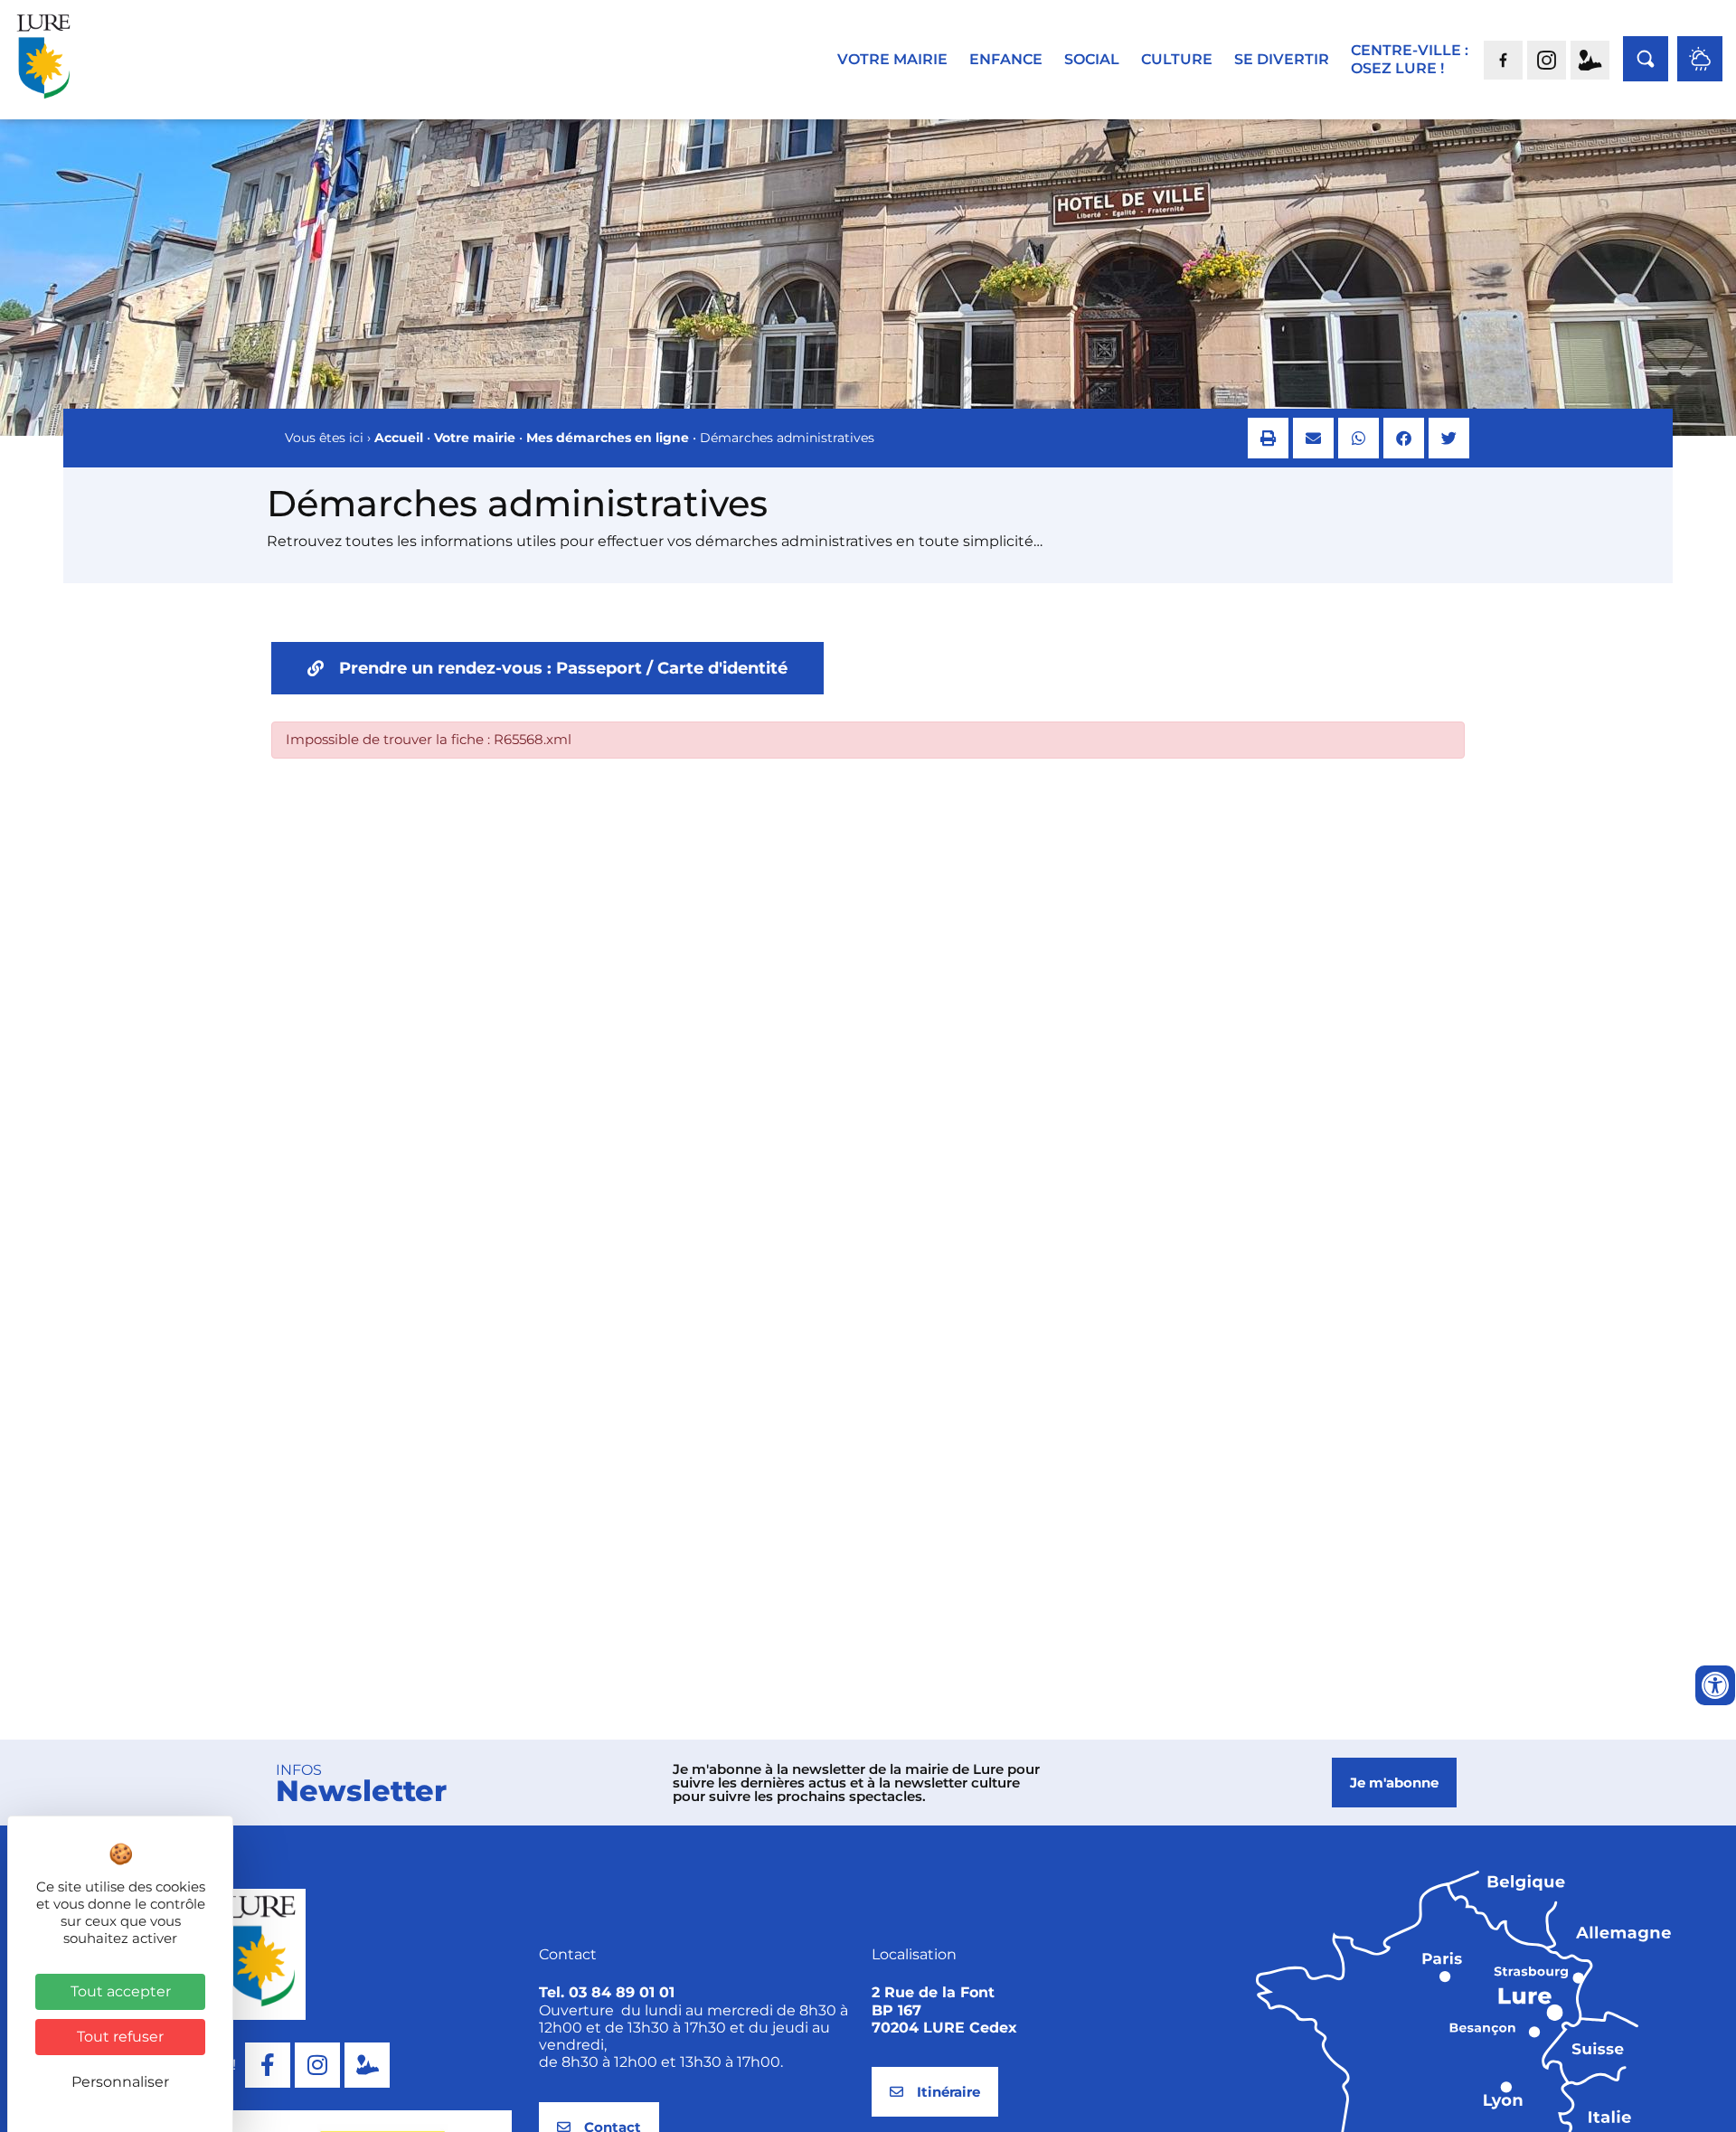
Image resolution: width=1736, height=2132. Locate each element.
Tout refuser (120, 2037)
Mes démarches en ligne (608, 438)
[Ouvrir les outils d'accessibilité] (1715, 1685)
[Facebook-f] (268, 2065)
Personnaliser (120, 2082)
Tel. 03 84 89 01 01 (607, 1992)
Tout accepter (121, 1991)
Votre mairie (475, 438)
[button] (1268, 438)
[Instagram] (317, 2065)
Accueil (399, 438)
